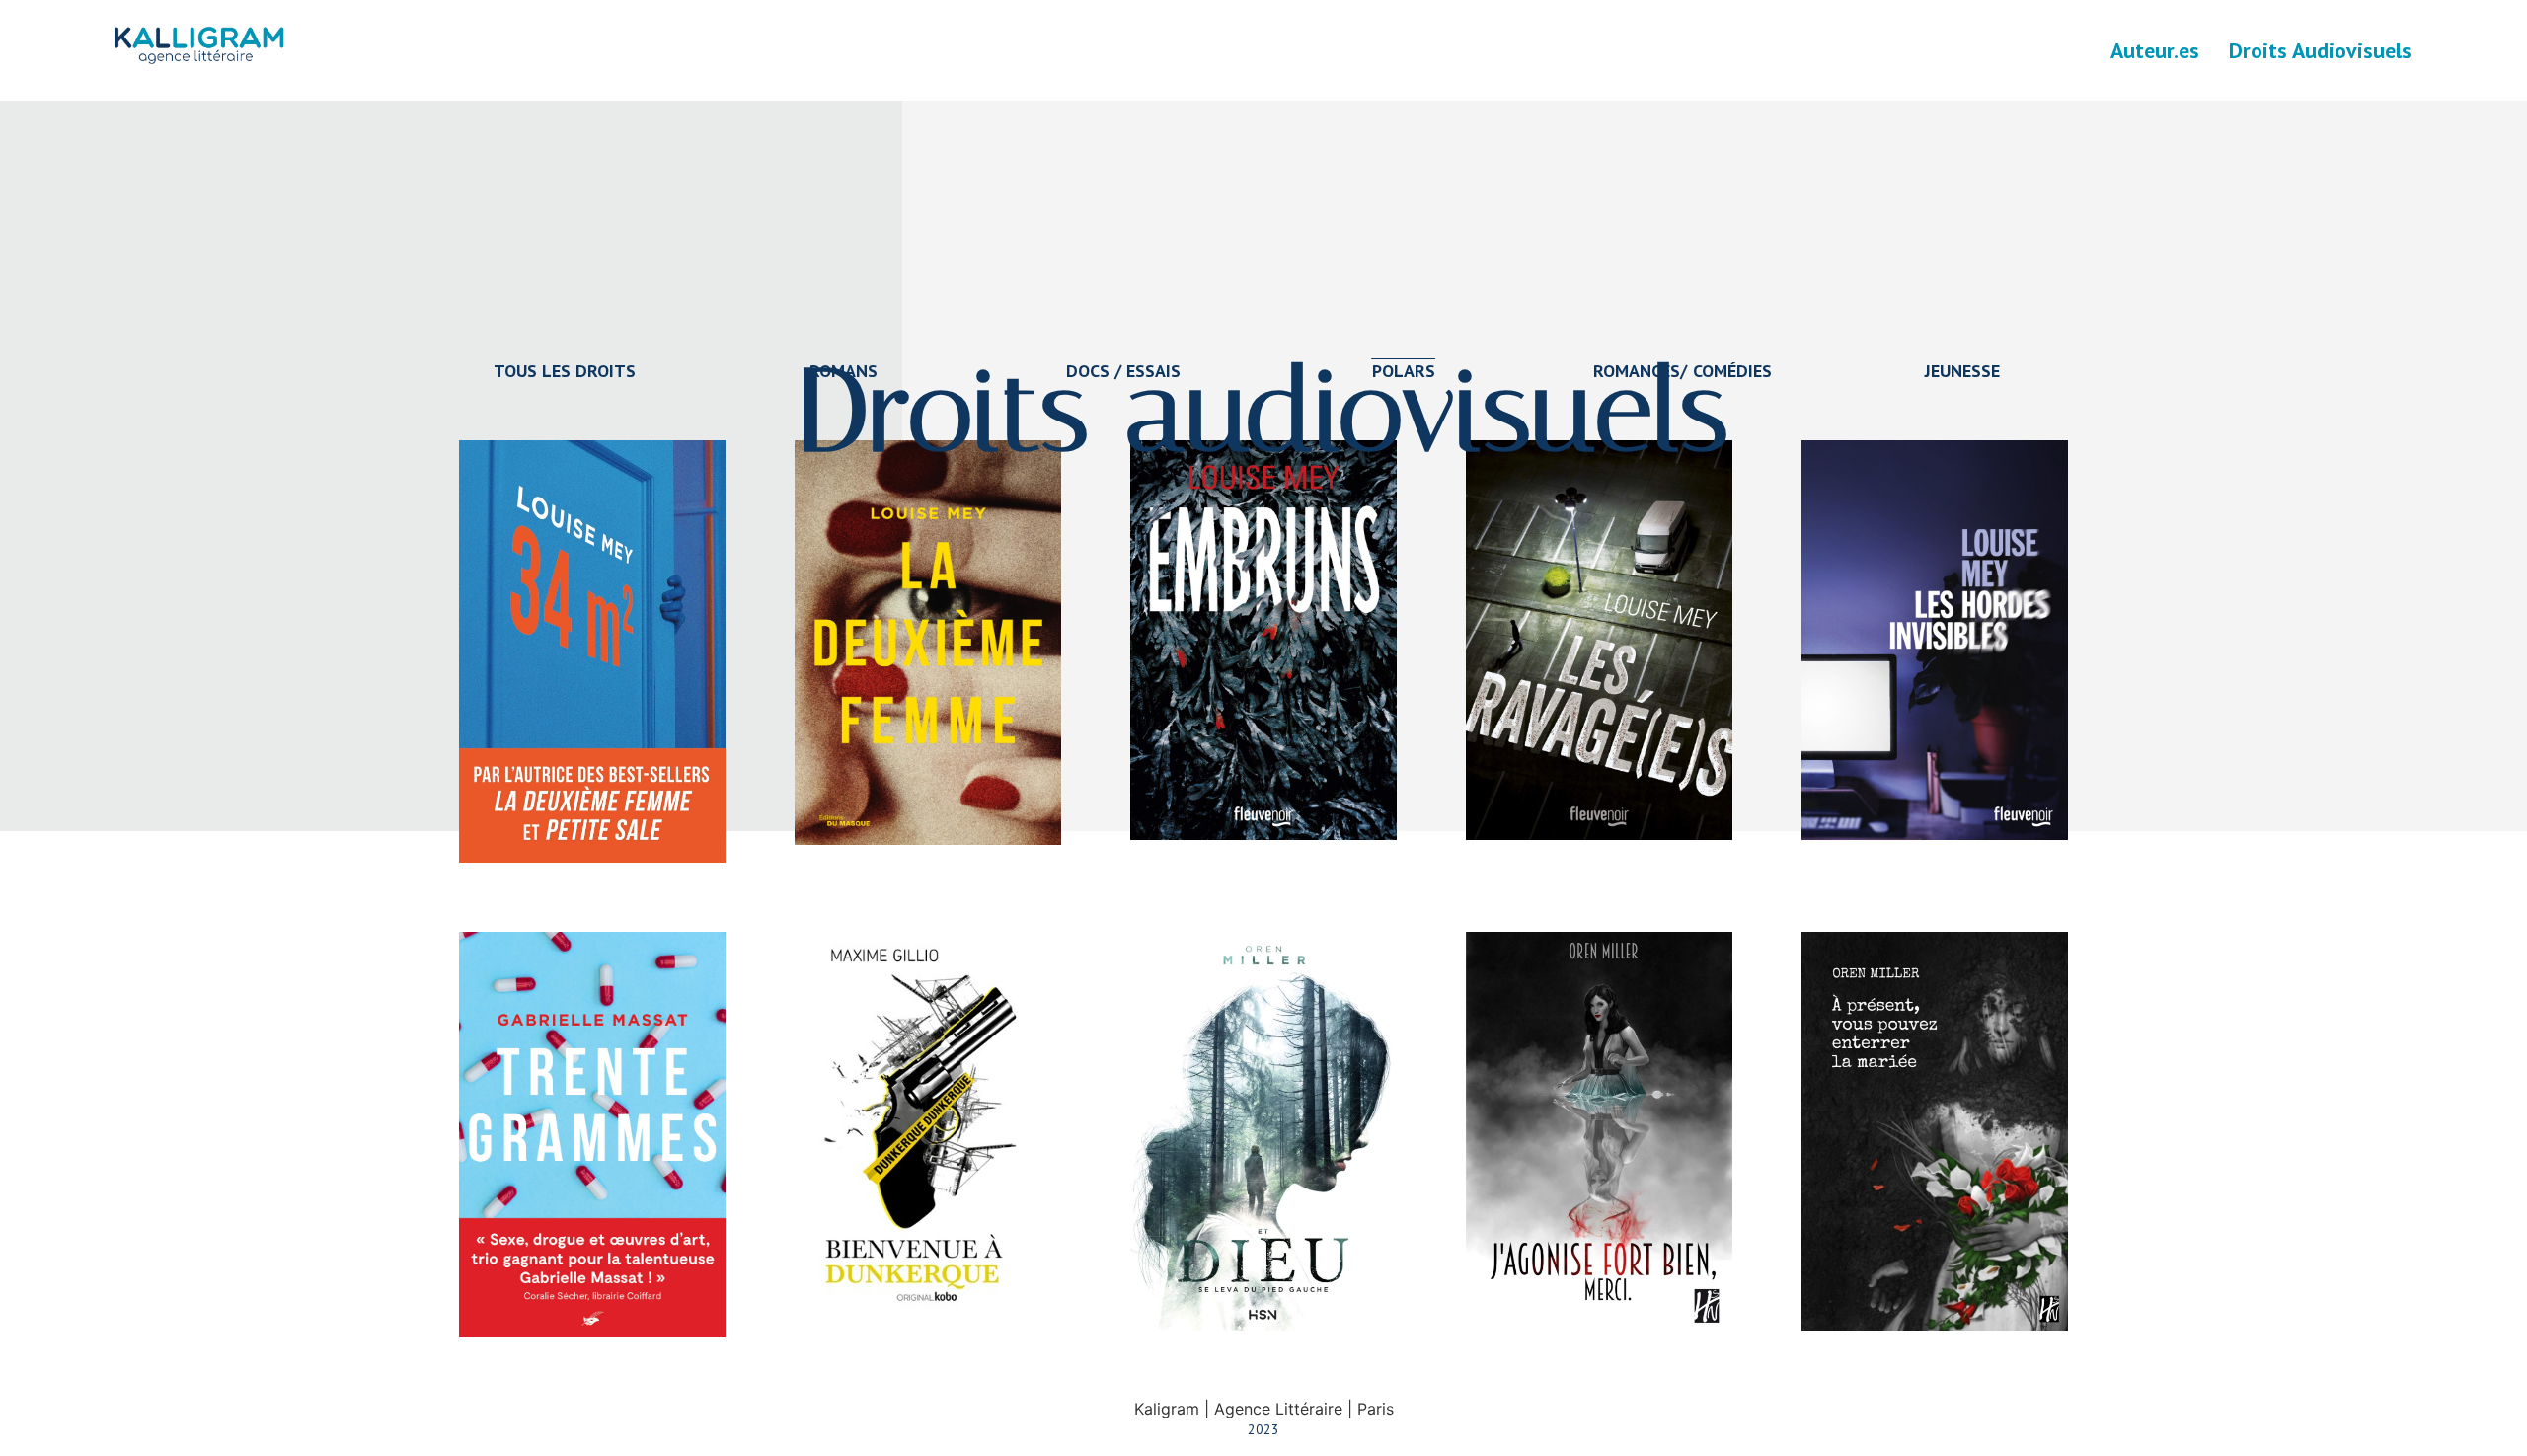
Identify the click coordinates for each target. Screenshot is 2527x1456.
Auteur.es (2155, 50)
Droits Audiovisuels (2320, 50)
